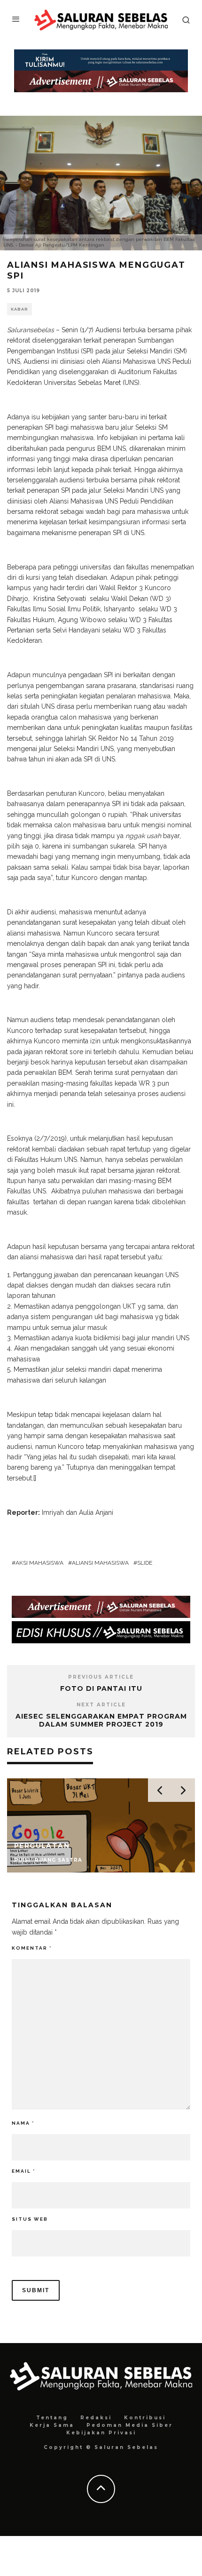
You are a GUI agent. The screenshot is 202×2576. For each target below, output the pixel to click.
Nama (23, 2123)
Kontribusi (145, 2418)
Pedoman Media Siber (130, 2425)
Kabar (19, 309)
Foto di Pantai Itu (101, 1688)
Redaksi (96, 2418)
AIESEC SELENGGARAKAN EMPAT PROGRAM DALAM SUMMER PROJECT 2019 (101, 1720)
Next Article (101, 1705)
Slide (145, 1563)
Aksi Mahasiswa (39, 1563)
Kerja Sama (52, 2425)
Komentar (32, 1948)
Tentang (52, 2418)
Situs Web (30, 2219)
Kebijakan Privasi (101, 2433)
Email (23, 2171)
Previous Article (101, 1677)
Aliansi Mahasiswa (100, 1563)
